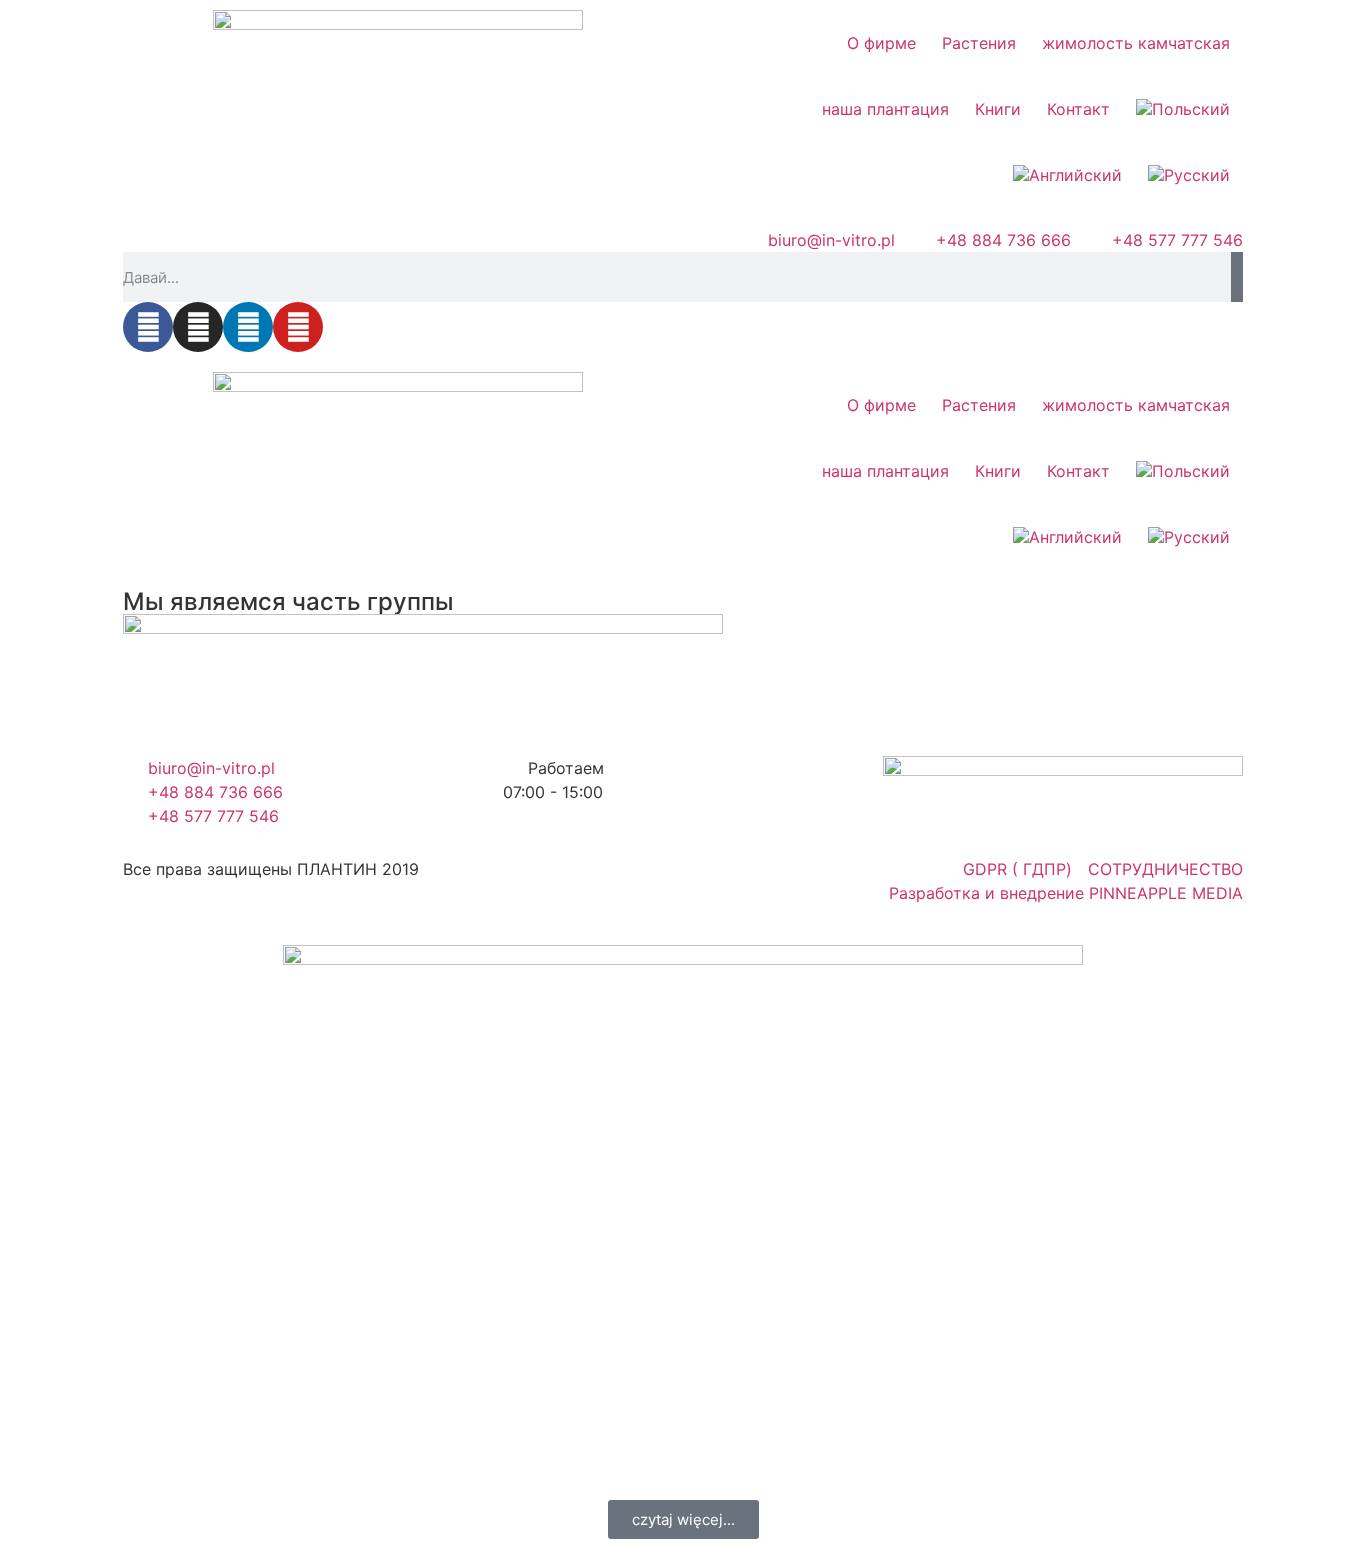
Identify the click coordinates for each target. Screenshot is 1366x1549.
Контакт (1078, 109)
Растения (979, 43)
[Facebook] (148, 327)
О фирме (881, 43)
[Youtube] (298, 327)
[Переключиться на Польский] (1183, 109)
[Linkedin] (248, 327)
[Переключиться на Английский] (1067, 175)
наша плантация (885, 109)
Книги (998, 109)
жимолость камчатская (1136, 43)
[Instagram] (198, 327)
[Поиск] (1237, 277)
